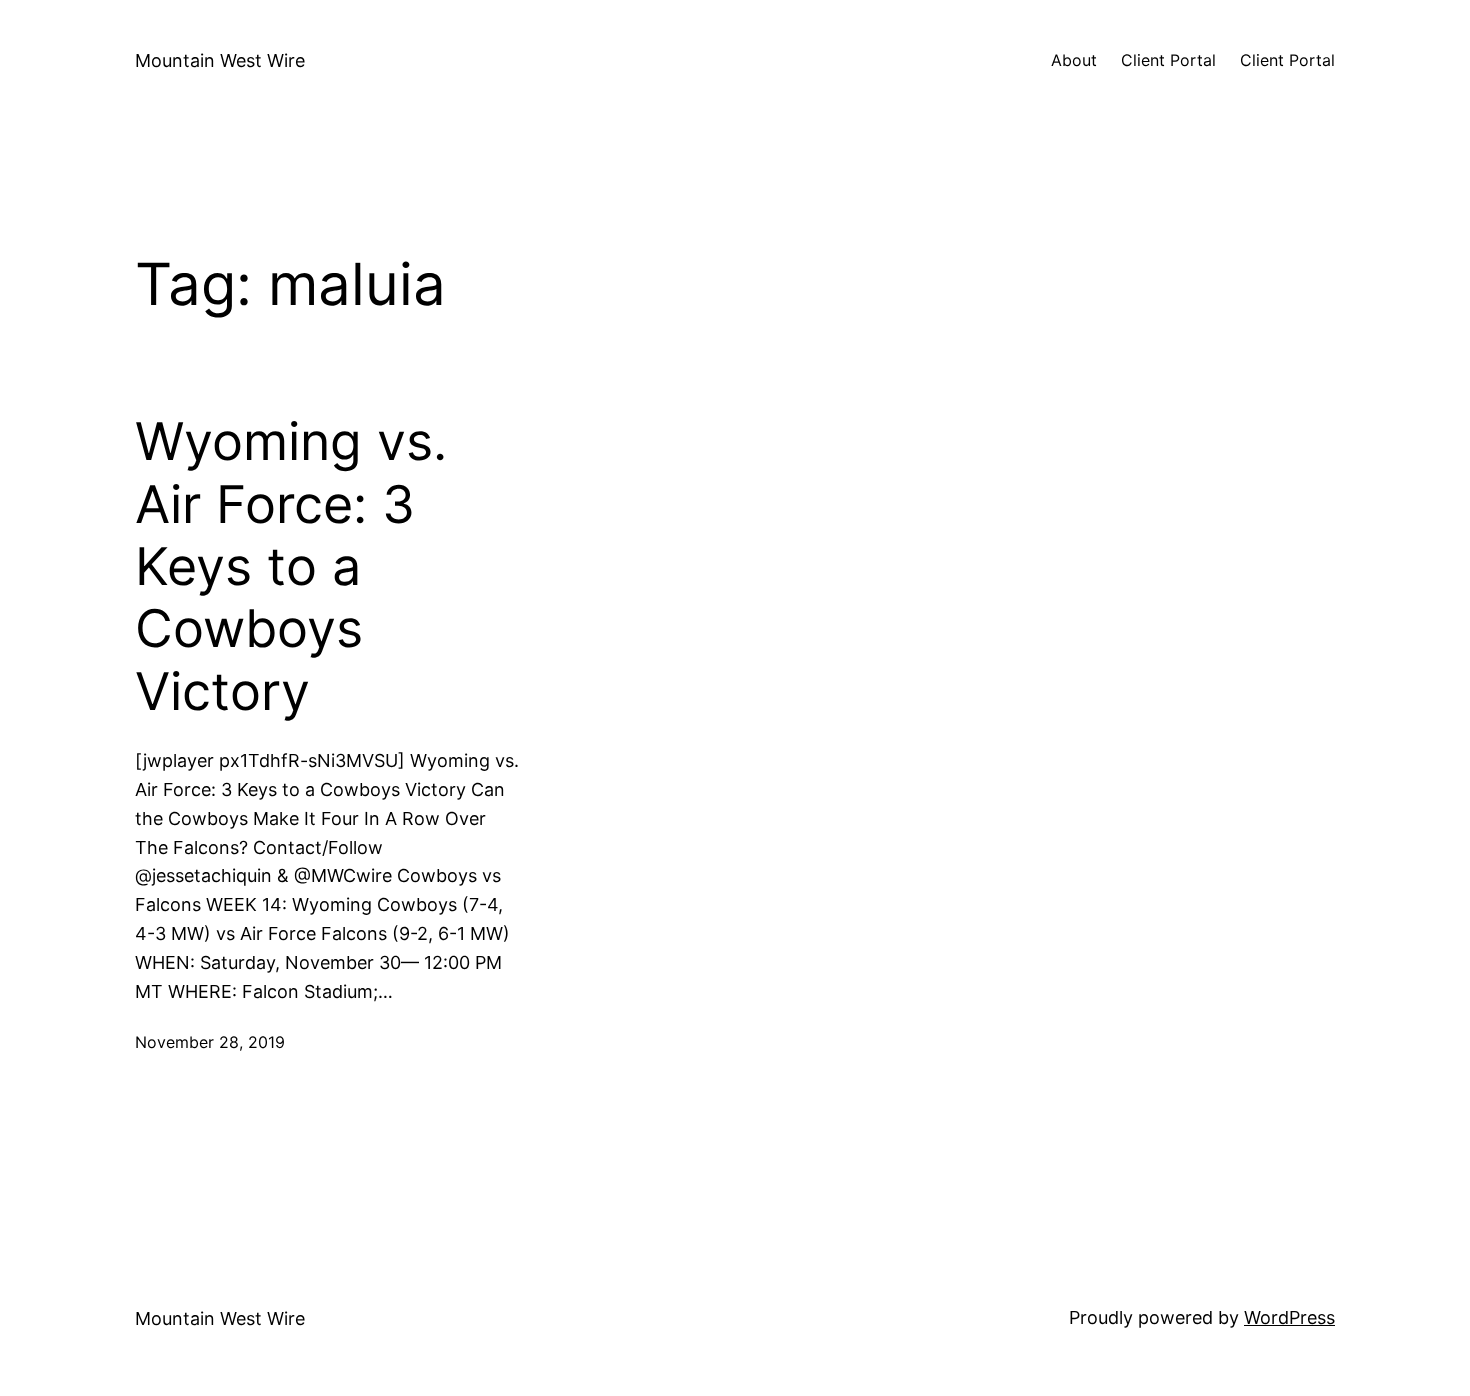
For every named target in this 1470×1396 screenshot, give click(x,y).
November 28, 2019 (210, 1042)
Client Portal (1168, 60)
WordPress (1289, 1317)
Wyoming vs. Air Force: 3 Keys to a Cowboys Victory (291, 567)
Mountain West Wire (220, 60)
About (1074, 60)
